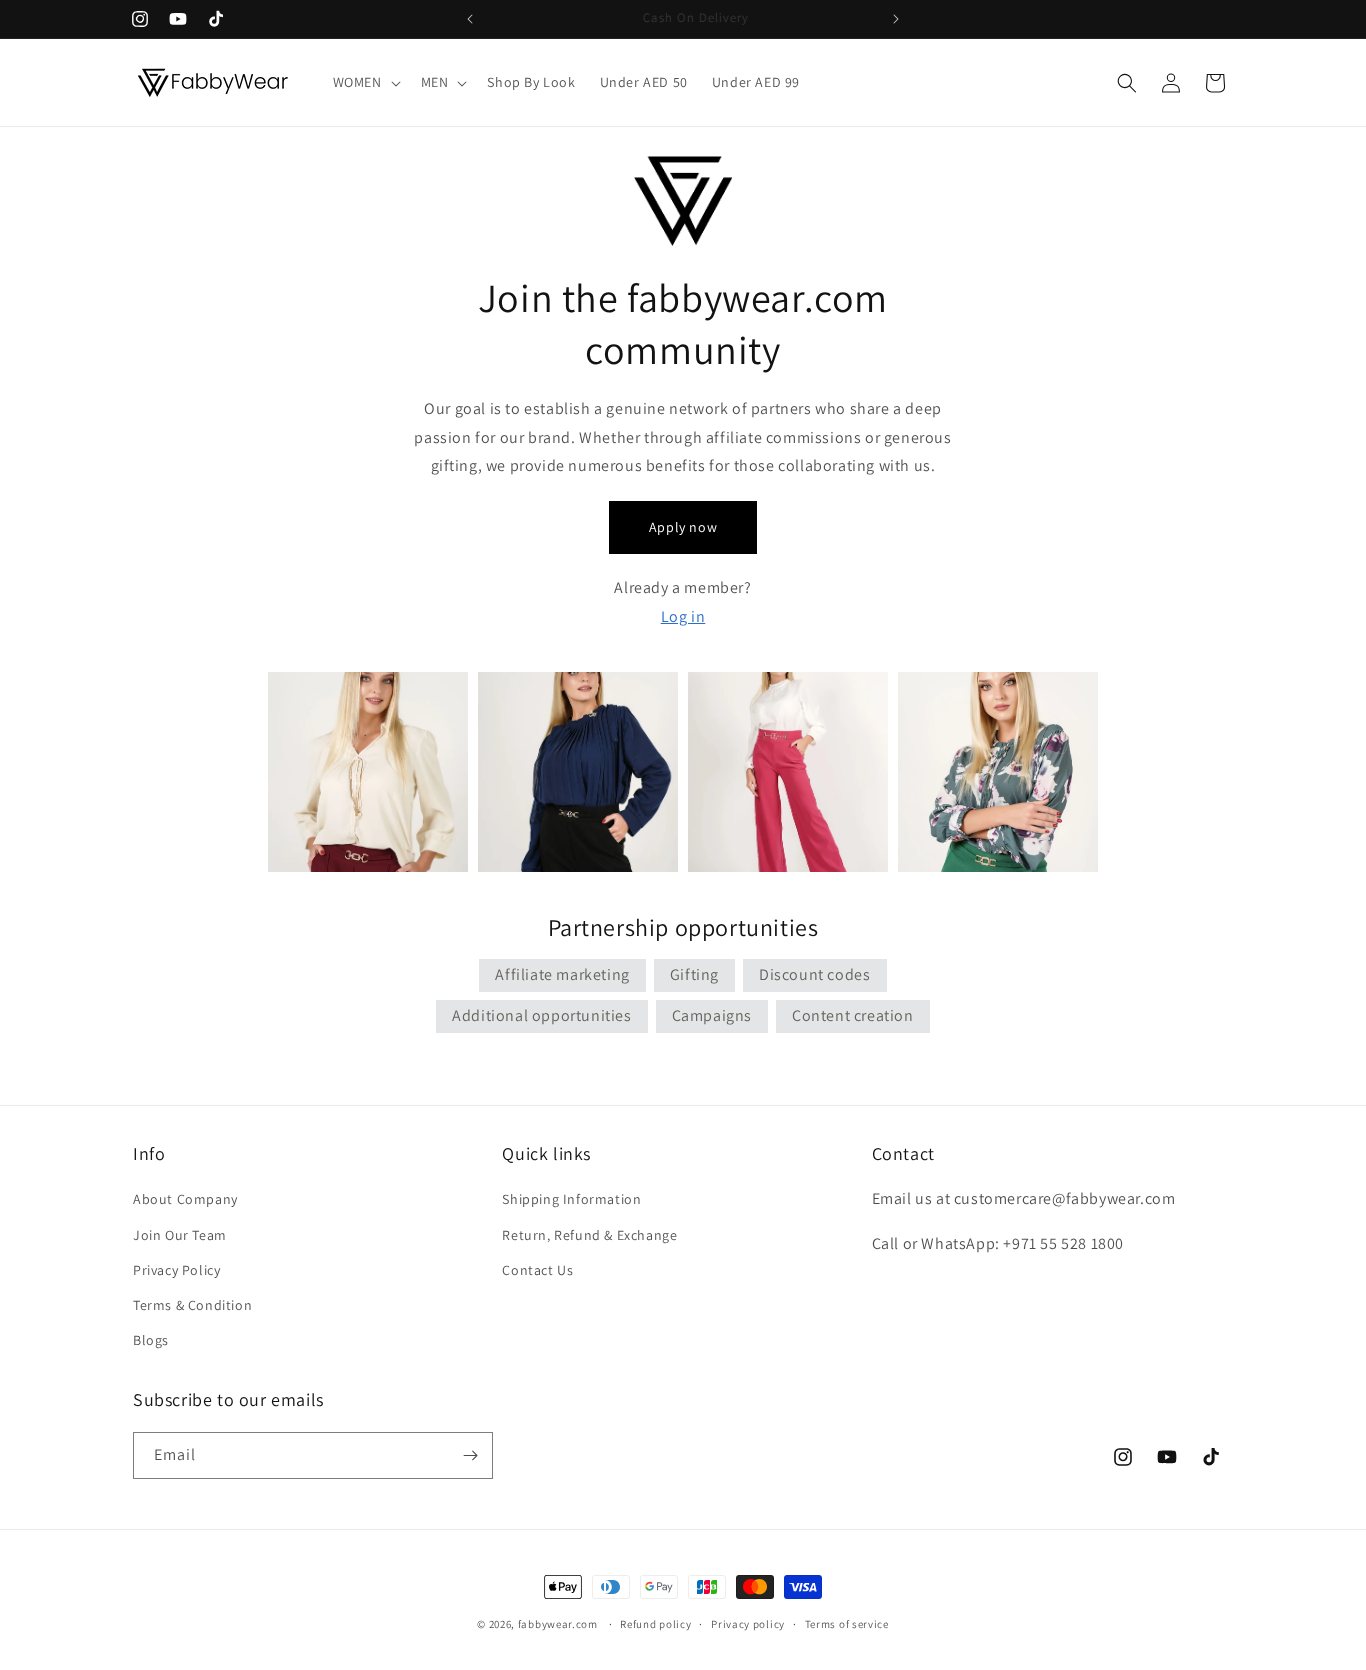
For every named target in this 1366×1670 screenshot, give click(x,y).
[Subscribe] (470, 1455)
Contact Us (537, 1270)
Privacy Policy (176, 1270)
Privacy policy (748, 1624)
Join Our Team (180, 1235)
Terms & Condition (192, 1305)
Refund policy (655, 1624)
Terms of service (847, 1624)
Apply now (683, 527)
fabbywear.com (558, 1624)
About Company (185, 1199)
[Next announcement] (896, 19)
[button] (365, 82)
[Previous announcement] (470, 19)
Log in (683, 616)
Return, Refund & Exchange (589, 1235)
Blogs (151, 1340)
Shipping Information (571, 1199)
